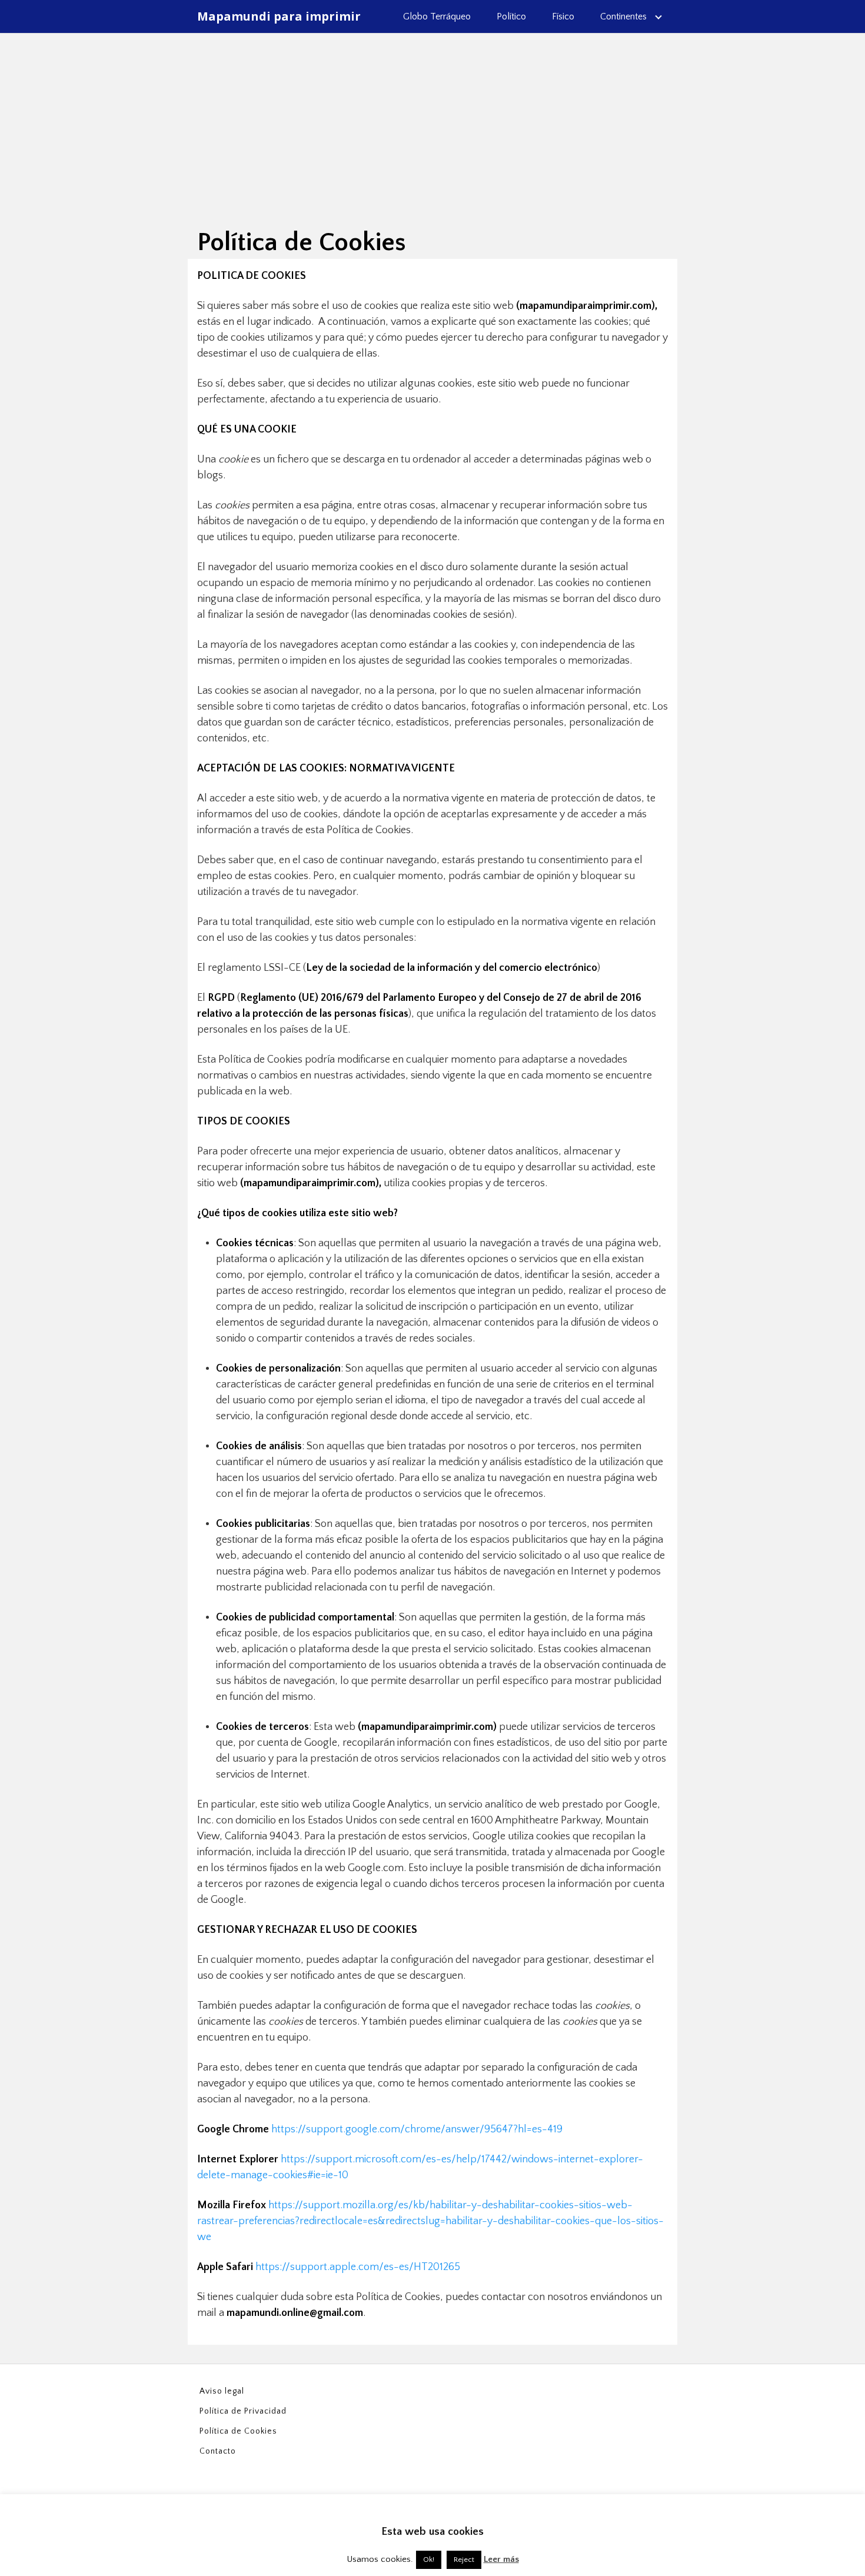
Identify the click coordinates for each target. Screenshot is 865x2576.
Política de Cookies (238, 2431)
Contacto (218, 2451)
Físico (563, 16)
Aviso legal (222, 2391)
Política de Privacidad (243, 2411)
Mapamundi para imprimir (279, 16)
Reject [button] (464, 2560)
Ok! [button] (429, 2560)
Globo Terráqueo (437, 16)
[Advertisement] (432, 121)
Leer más (501, 2559)
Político (511, 16)
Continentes (623, 16)
